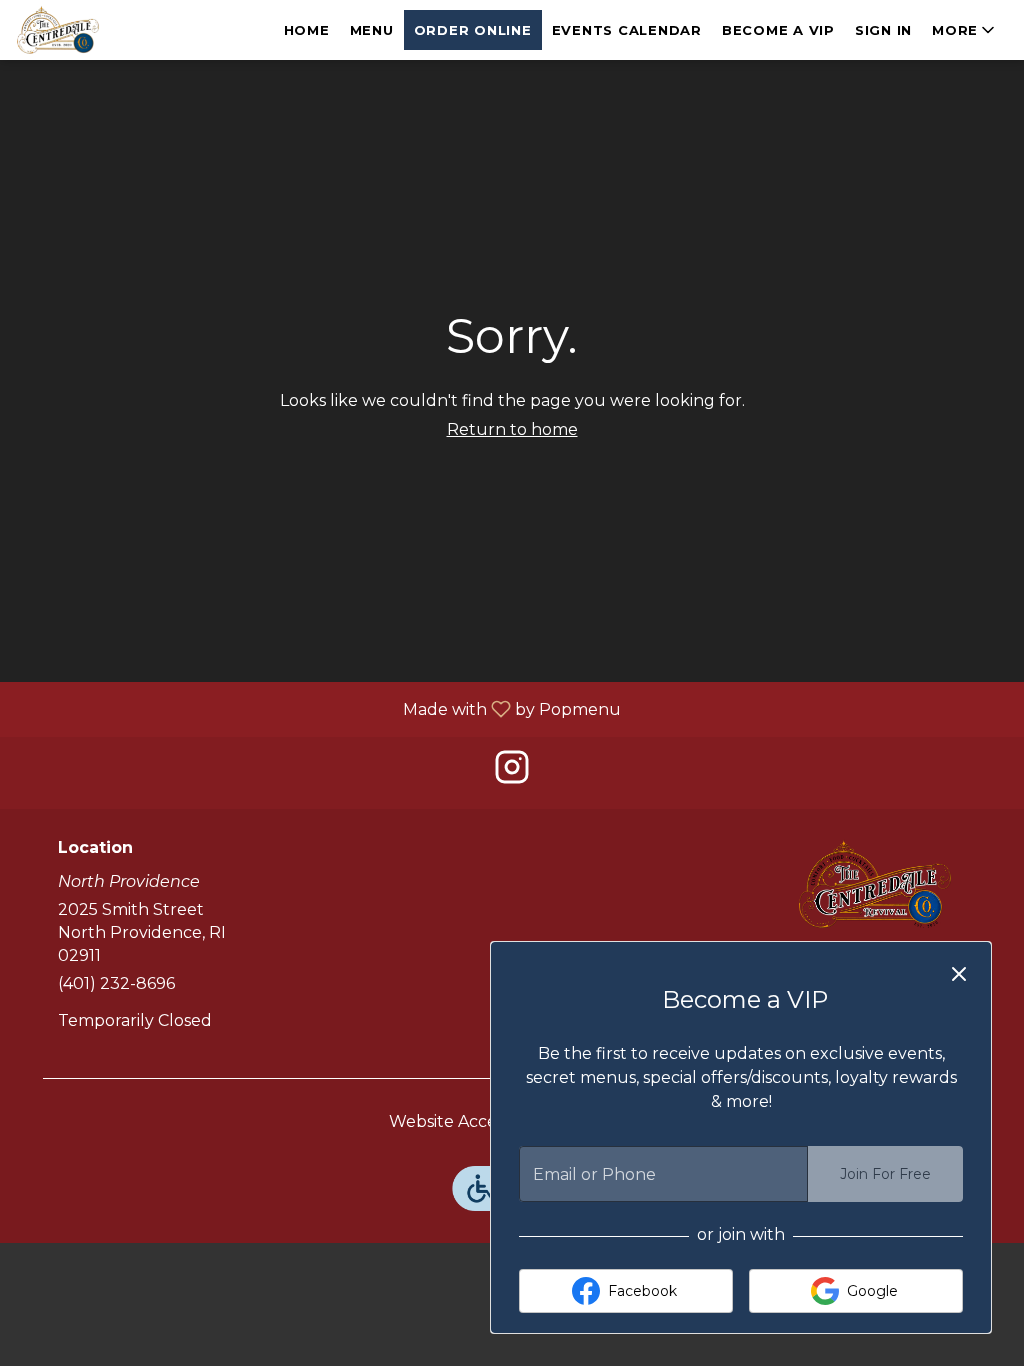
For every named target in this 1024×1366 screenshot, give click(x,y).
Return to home (512, 429)
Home (307, 30)
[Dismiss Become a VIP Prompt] (959, 974)
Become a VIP (778, 30)
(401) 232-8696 (116, 983)
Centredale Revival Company (875, 884)
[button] (965, 30)
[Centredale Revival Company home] (106, 30)
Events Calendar (627, 30)
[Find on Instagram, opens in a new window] (512, 772)
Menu (372, 30)
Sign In (883, 30)
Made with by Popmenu (318, 708)
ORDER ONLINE (473, 30)
